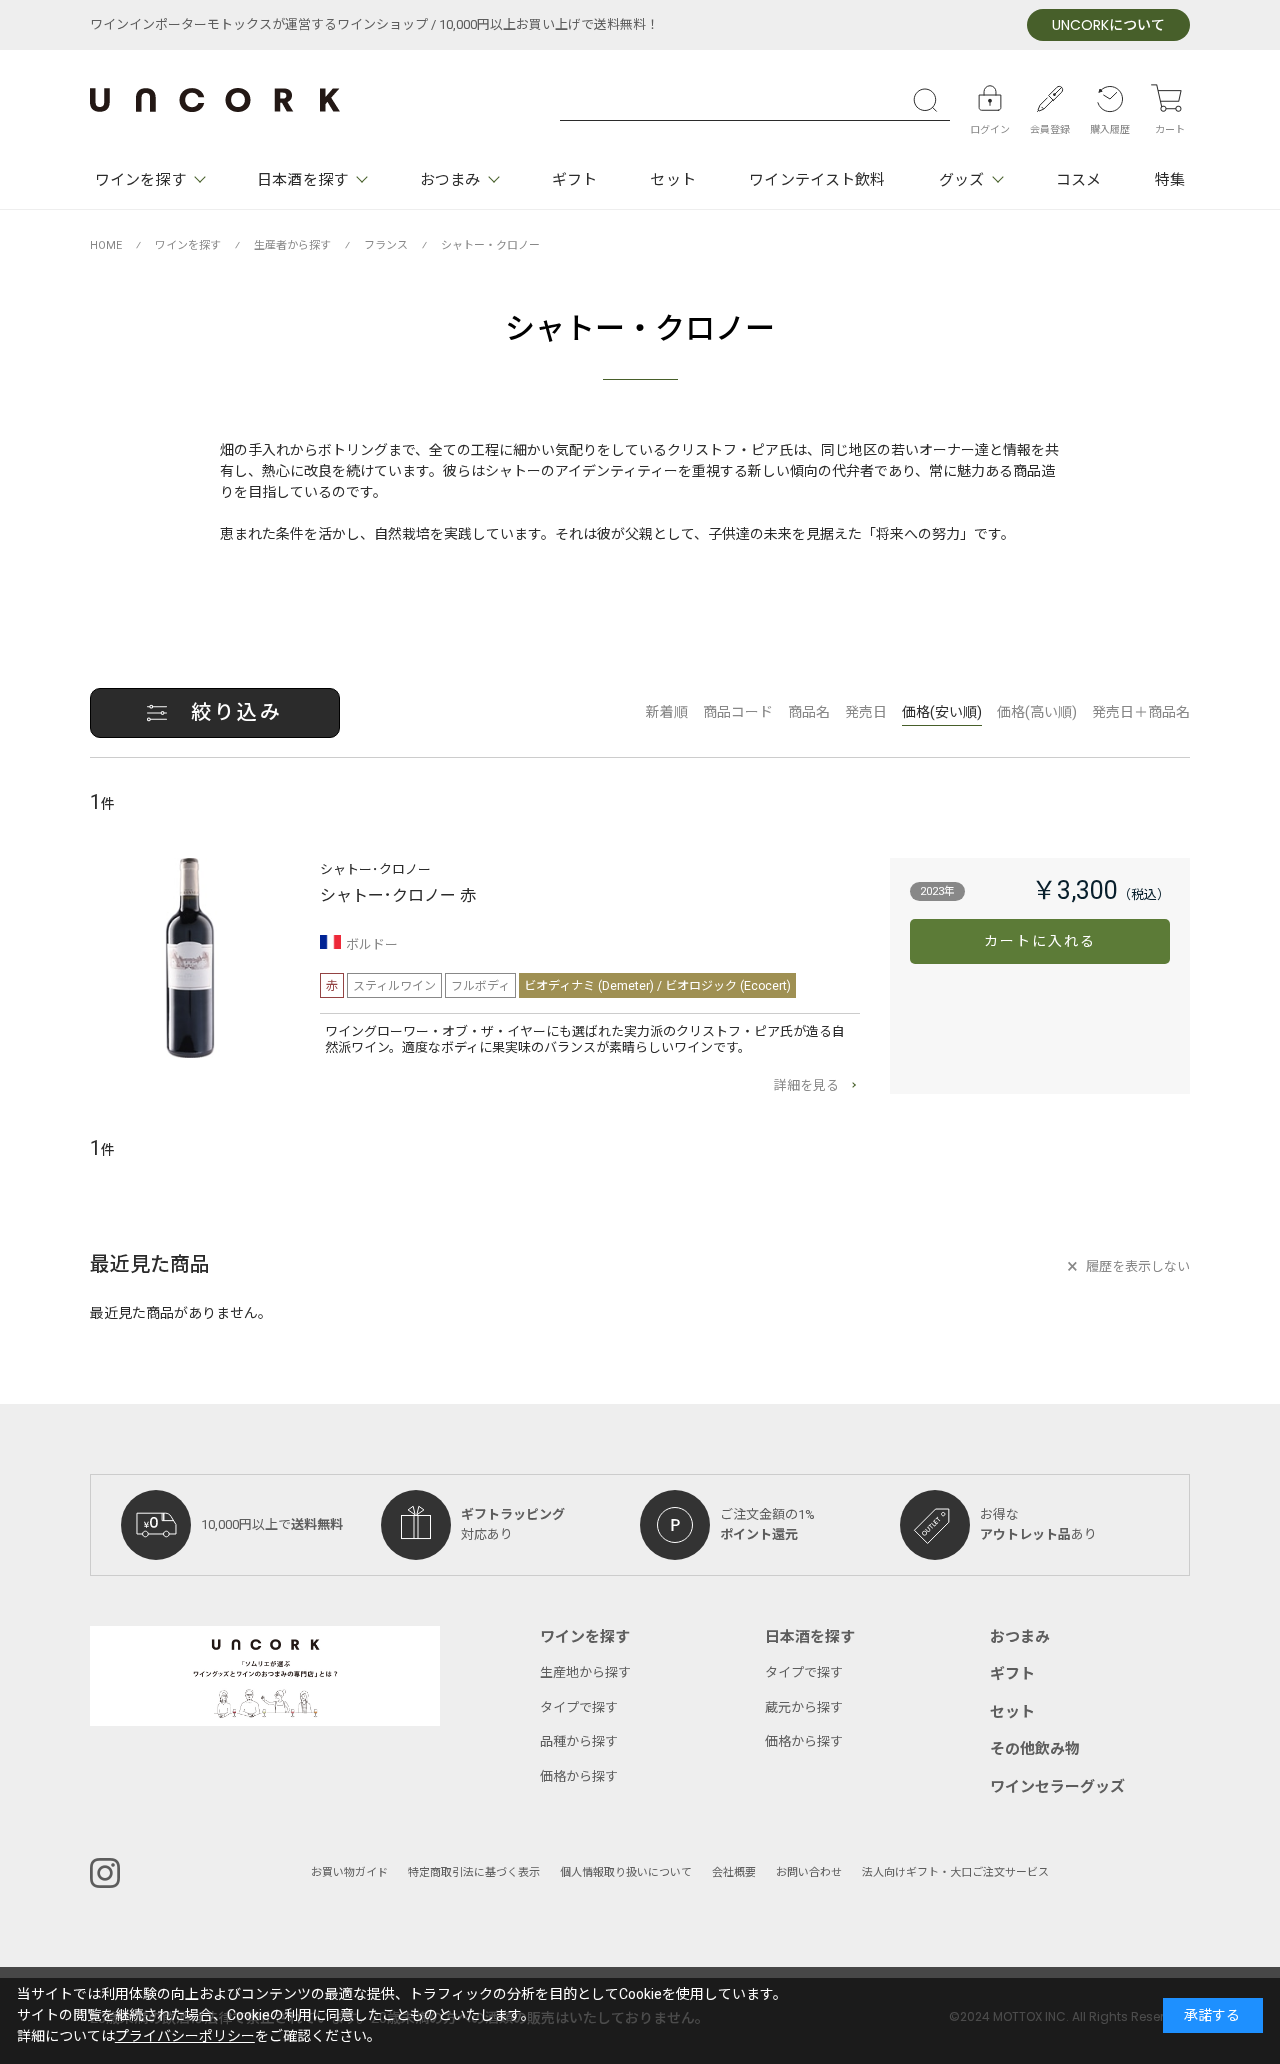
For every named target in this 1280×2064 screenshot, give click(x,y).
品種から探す (579, 1741)
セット (672, 180)
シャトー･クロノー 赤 (398, 896)
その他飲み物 (1035, 1749)
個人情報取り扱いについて (626, 1872)
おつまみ (450, 180)
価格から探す (579, 1776)
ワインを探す (140, 180)
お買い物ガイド (349, 1872)
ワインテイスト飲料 (817, 180)
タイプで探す (579, 1707)
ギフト (574, 180)
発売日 (866, 712)
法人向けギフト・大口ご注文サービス (955, 1872)
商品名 (809, 712)
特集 (1170, 180)
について (1108, 25)
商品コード (738, 712)
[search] (930, 100)
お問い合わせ (809, 1872)
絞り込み (237, 712)
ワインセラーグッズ (1057, 1787)
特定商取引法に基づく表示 (474, 1872)
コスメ (1078, 180)
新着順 (667, 712)
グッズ (961, 180)
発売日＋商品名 (1141, 712)
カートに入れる (1040, 941)
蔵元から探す (804, 1707)
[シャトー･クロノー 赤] (190, 958)
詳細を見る (806, 1085)
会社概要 (734, 1872)
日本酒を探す (302, 180)
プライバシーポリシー (185, 2036)
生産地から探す (585, 1672)
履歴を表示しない (1138, 1266)
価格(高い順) (1037, 712)
